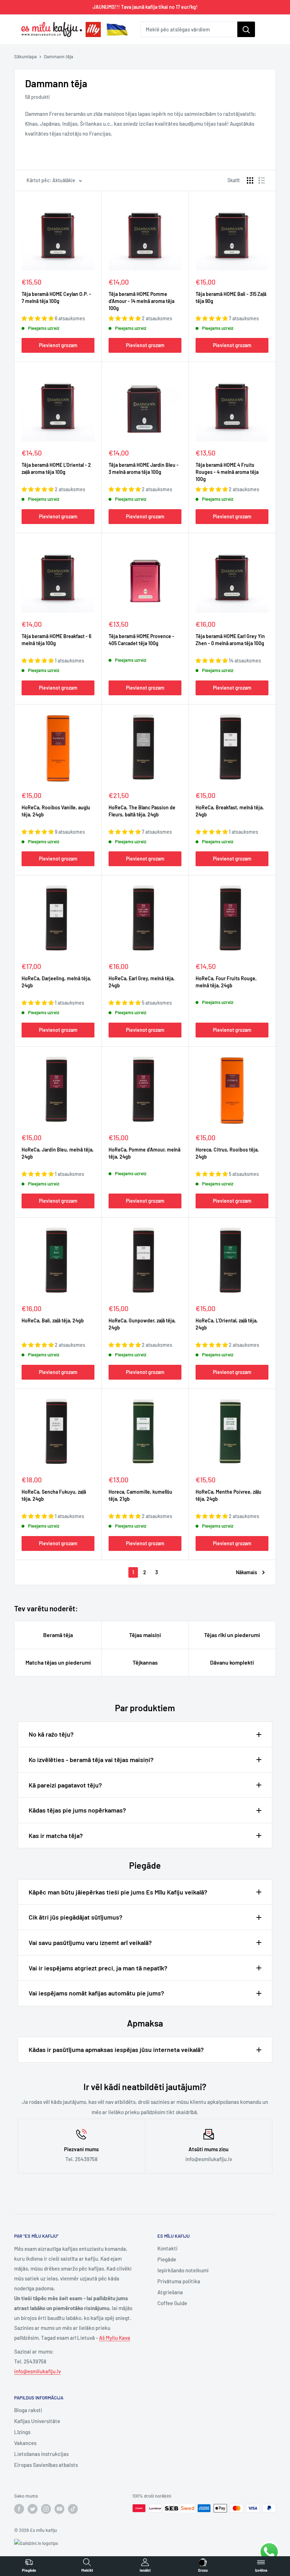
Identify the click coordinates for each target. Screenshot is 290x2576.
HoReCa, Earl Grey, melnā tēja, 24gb (142, 982)
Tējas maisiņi (145, 1635)
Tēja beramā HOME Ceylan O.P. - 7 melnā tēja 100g (56, 298)
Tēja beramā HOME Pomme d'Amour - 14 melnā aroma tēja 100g (141, 301)
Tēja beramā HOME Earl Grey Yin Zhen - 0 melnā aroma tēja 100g (230, 640)
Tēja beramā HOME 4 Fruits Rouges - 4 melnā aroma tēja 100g (227, 472)
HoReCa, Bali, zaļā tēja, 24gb (53, 1320)
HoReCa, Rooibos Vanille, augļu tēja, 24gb (56, 811)
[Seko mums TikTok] (73, 2509)
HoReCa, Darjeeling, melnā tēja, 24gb (56, 982)
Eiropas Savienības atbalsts (46, 2465)
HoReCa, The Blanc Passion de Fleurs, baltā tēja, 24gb (142, 811)
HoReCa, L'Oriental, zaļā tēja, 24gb (227, 1324)
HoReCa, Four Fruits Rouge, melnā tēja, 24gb (226, 982)
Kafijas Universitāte (37, 2421)
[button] (38, 318)
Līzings (22, 2432)
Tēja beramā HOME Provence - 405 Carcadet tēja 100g (141, 640)
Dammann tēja (59, 56)
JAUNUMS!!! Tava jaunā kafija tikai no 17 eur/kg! (145, 7)
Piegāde (167, 2259)
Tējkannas (145, 1662)
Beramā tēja (58, 1635)
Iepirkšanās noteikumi (183, 2270)
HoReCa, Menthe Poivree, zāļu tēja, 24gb (228, 1495)
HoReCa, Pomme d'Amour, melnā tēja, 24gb (144, 1153)
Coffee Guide (172, 2303)
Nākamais (246, 1572)
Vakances (25, 2443)
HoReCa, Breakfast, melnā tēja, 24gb (230, 811)
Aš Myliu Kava (115, 2338)
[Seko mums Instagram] (46, 2509)
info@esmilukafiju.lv (37, 2371)
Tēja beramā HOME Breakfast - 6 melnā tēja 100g (56, 640)
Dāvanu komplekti (232, 1662)
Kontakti (167, 2248)
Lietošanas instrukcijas (41, 2454)
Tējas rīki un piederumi (232, 1635)
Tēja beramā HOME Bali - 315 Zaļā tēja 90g (231, 298)
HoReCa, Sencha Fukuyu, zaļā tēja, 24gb (54, 1495)
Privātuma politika (179, 2281)
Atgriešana (170, 2292)
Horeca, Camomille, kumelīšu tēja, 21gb (140, 1495)
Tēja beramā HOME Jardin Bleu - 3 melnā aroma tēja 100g (144, 468)
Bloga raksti (28, 2410)
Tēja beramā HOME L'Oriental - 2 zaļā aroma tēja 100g (56, 468)
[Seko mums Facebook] (19, 2509)
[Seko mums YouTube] (59, 2509)
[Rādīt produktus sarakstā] (262, 180)
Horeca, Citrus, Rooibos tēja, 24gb (227, 1153)
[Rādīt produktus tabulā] (250, 180)
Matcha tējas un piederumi (58, 1662)
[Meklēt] (246, 29)
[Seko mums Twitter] (33, 2509)
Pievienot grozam (58, 345)
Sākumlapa (25, 56)
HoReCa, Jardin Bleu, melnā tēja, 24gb (58, 1153)
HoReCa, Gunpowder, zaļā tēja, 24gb (142, 1324)
